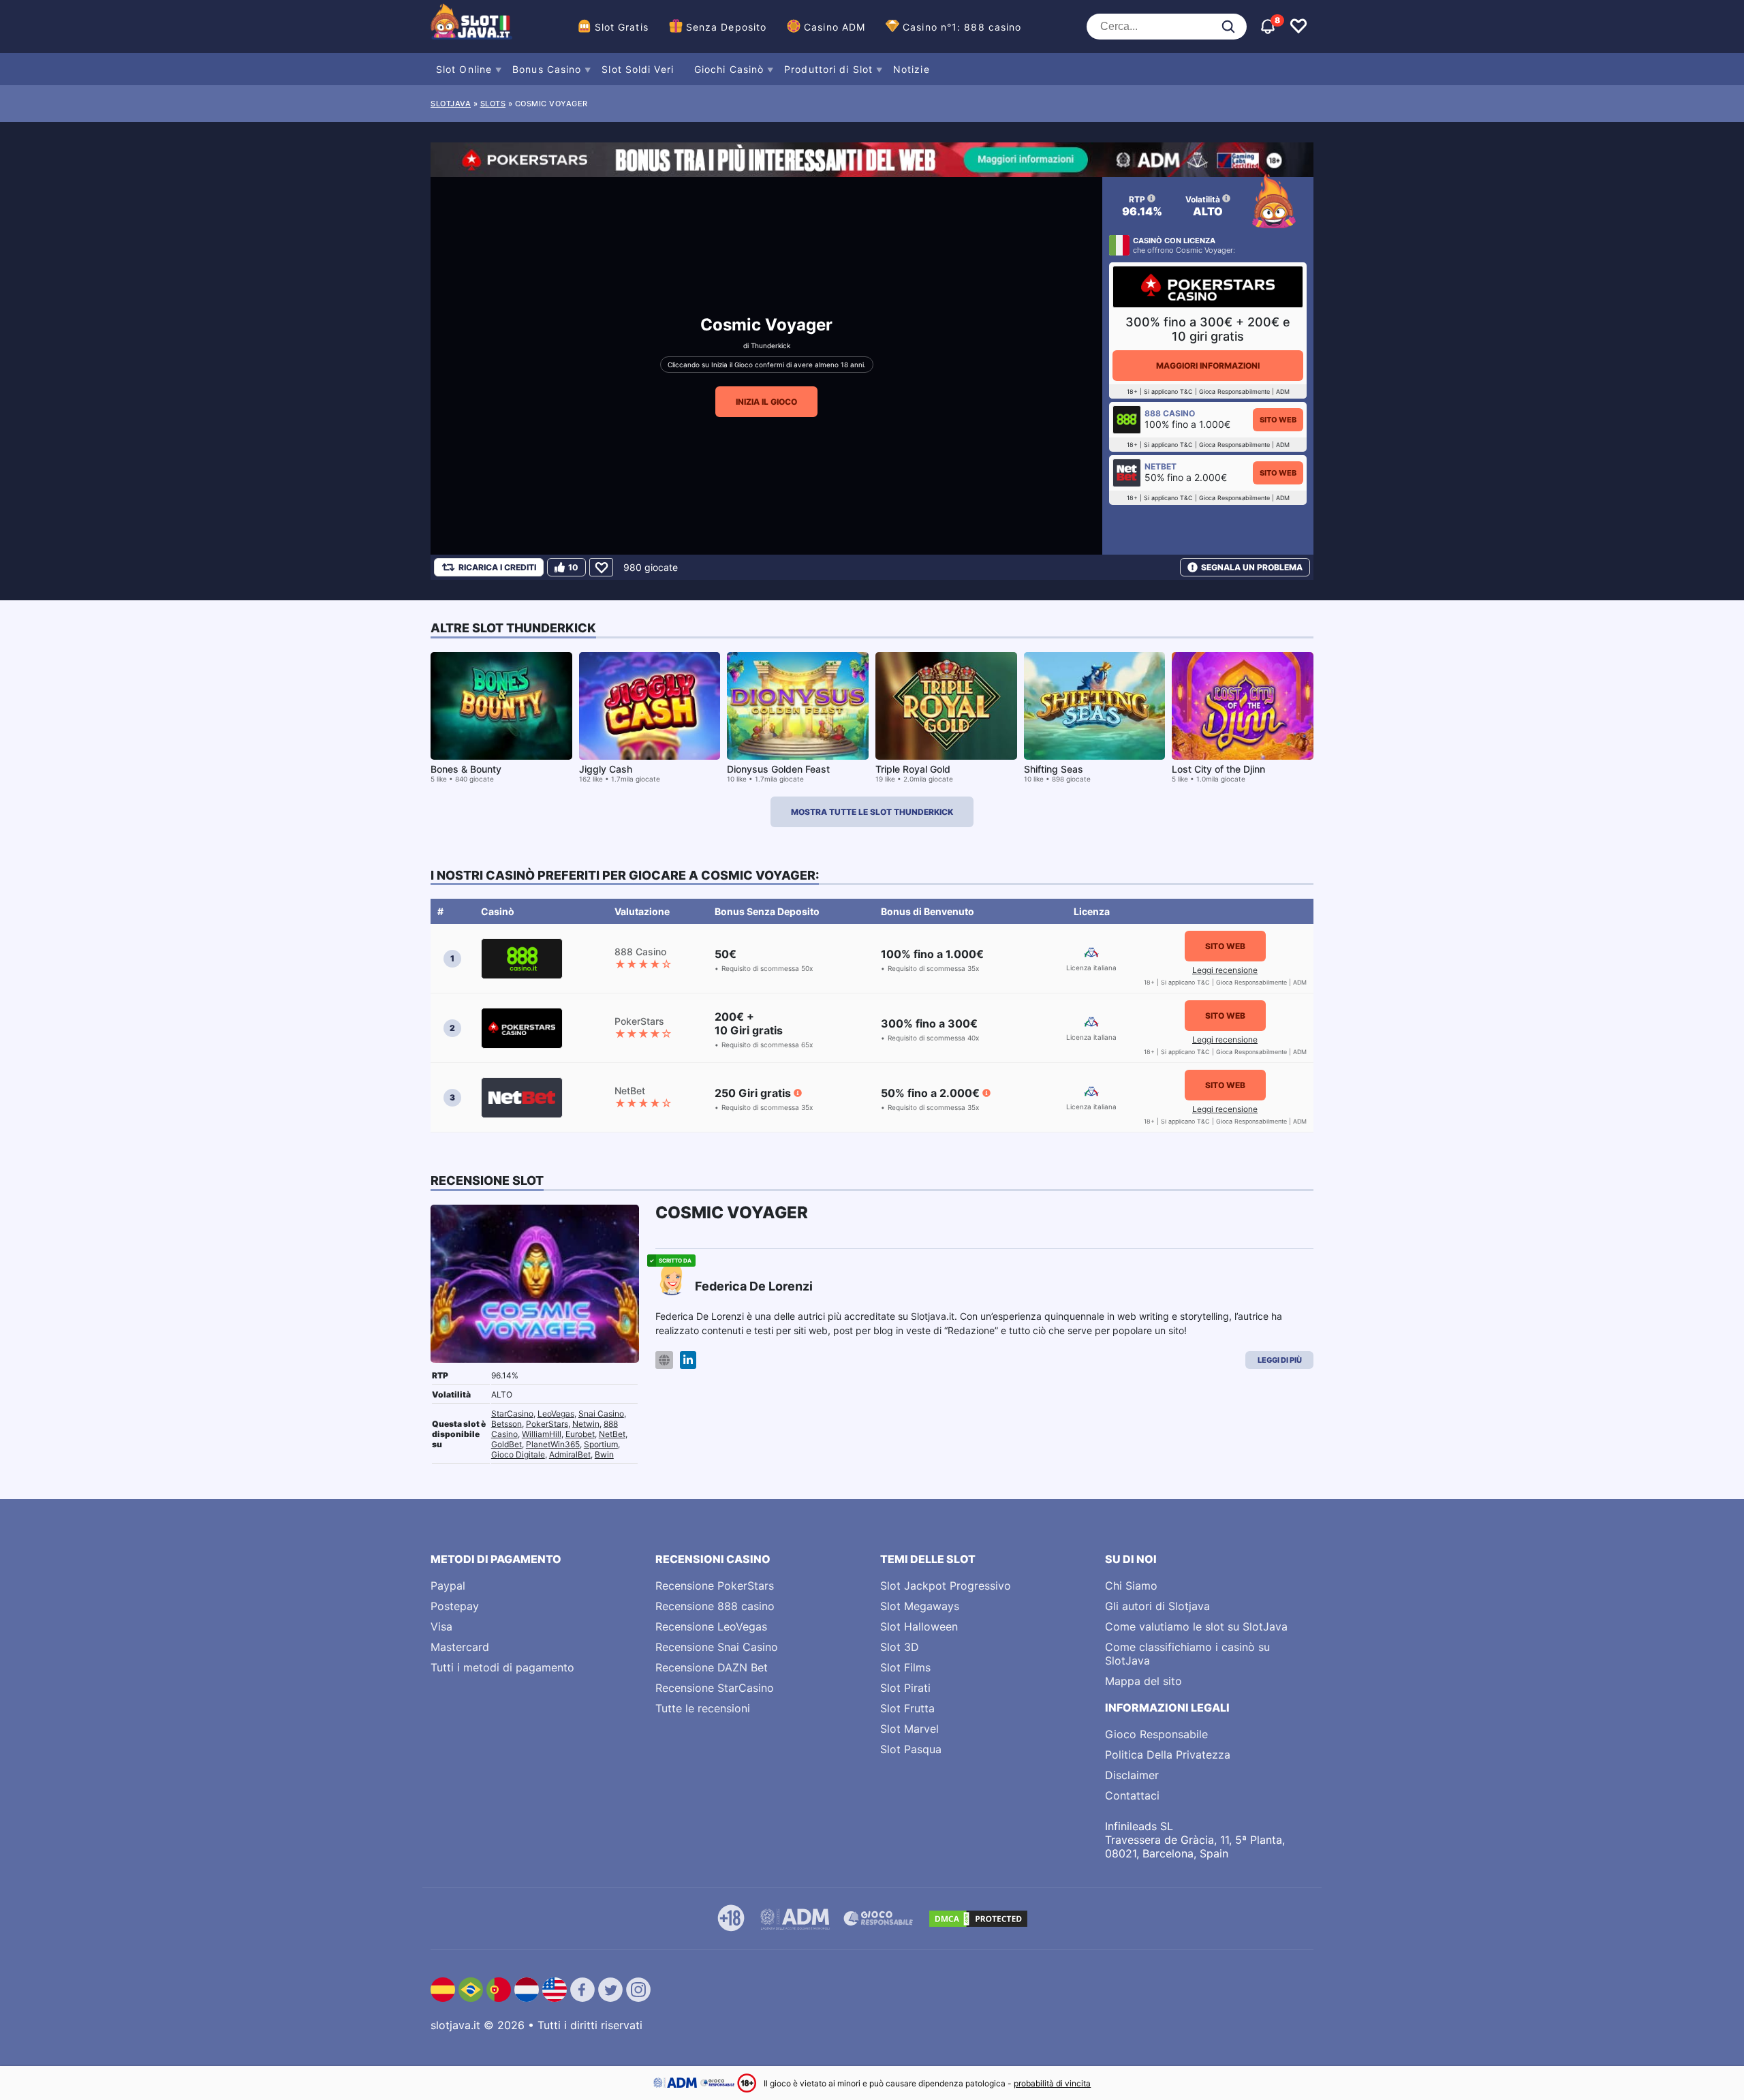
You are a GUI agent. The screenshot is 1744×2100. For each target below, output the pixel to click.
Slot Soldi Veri (638, 69)
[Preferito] (601, 567)
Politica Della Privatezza (1168, 1755)
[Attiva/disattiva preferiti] (1298, 27)
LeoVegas (556, 1414)
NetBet (612, 1434)
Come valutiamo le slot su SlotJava (1196, 1626)
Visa (441, 1626)
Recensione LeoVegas (711, 1626)
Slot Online (464, 69)
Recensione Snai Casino (717, 1647)
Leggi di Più (1280, 1360)
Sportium (601, 1444)
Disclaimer (1132, 1775)
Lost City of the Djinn (1218, 769)
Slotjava (451, 104)
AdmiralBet (570, 1454)
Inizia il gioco (766, 402)
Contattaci (1132, 1795)
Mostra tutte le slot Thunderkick (872, 812)
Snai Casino (601, 1414)
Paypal (448, 1586)
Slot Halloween (919, 1626)
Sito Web (1278, 420)
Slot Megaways (920, 1606)
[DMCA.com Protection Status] (978, 1919)
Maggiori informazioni (1208, 366)
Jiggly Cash (606, 769)
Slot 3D (900, 1647)
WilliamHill (542, 1434)
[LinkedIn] (688, 1360)
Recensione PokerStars (715, 1586)
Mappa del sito (1143, 1681)
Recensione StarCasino (715, 1688)
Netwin (586, 1424)
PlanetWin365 (553, 1444)
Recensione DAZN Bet (712, 1667)
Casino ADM (835, 27)
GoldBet (507, 1444)
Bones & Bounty (466, 769)
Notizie (912, 69)
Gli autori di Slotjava (1157, 1606)
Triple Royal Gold (913, 769)
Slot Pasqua (911, 1749)
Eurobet (580, 1434)
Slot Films (905, 1667)
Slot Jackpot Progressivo (946, 1586)
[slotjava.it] (471, 27)
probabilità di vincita (1052, 2083)
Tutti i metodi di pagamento (502, 1667)
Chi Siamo (1131, 1586)
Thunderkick (770, 345)
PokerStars (547, 1424)
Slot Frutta (907, 1708)
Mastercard (460, 1647)
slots (493, 104)
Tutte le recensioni (703, 1708)
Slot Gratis (622, 27)
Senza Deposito (726, 27)
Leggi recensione (1225, 970)
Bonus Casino (547, 69)
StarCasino (512, 1414)
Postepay (455, 1606)
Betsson (507, 1424)
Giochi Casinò (729, 69)
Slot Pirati (905, 1688)
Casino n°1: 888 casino (962, 27)
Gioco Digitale (518, 1454)
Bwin (604, 1454)
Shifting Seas (1054, 769)
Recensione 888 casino (715, 1606)
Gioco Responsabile (1156, 1734)
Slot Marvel (909, 1729)
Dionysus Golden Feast (778, 769)
